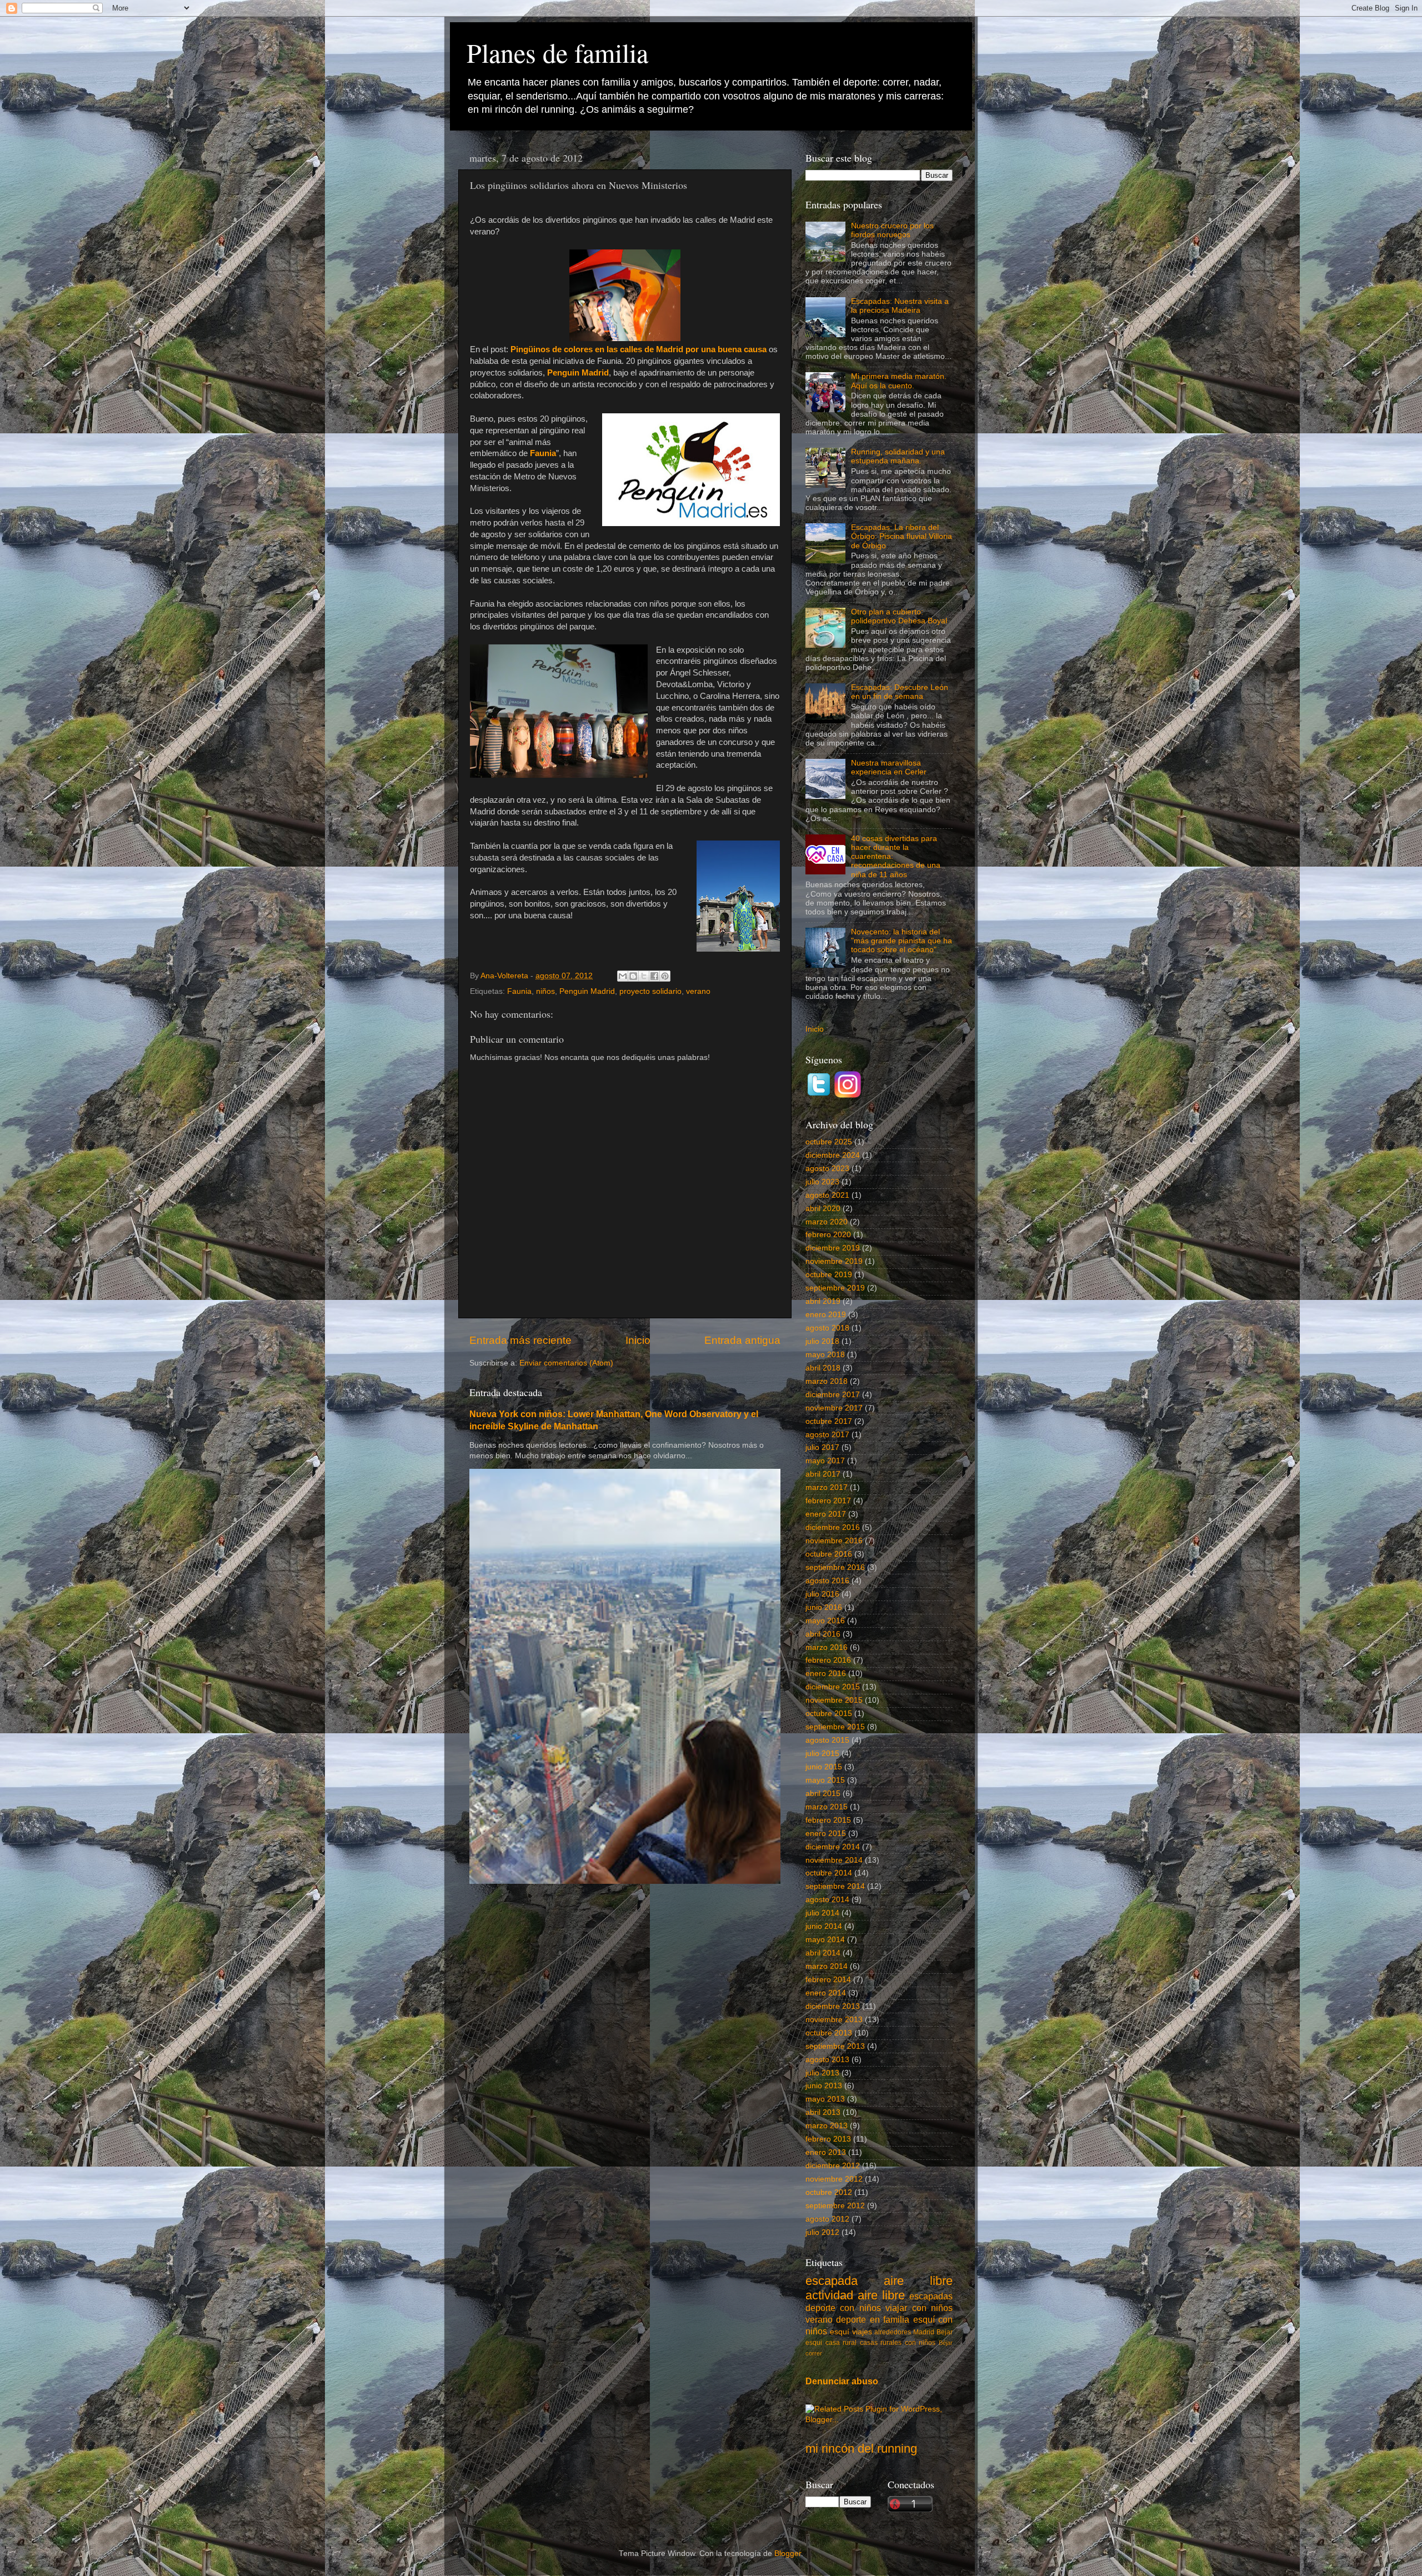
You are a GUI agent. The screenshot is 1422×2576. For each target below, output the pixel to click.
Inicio (638, 1340)
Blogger (788, 2554)
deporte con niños (843, 2308)
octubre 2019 (829, 1275)
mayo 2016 (825, 1621)
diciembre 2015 (833, 1687)
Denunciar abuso (842, 2381)
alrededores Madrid (904, 2332)
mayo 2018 (825, 1355)
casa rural (841, 2343)
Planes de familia (557, 52)
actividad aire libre (855, 2295)
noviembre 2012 (834, 2179)
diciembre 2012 (833, 2166)
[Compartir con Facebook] (654, 976)
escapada (832, 2281)
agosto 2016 (827, 1581)
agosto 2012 (827, 2219)
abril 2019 (823, 1301)
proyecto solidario (650, 991)
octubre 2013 (829, 2033)
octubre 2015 (829, 1714)
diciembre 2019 (833, 1248)
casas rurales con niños (898, 2343)
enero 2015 (826, 1834)
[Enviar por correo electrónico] (623, 976)
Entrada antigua (742, 1340)
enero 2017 (826, 1514)
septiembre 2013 (835, 2046)
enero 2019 (826, 1315)
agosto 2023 (827, 1169)
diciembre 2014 (833, 1847)
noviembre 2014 (834, 1860)
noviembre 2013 (834, 2020)
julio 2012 (822, 2232)
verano (698, 991)
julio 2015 (822, 1754)
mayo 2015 (825, 1780)
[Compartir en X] (644, 976)
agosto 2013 (827, 2060)
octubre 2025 (829, 1142)
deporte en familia (873, 2319)
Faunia (519, 991)
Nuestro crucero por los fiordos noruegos (892, 230)
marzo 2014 (827, 1966)
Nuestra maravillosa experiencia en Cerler (889, 767)
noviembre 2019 (834, 1261)
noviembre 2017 (834, 1408)
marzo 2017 (827, 1487)
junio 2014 (824, 1926)
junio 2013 (824, 2086)
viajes (862, 2332)
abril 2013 (823, 2112)
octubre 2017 (829, 1421)
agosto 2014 (827, 1900)
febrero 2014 (828, 1980)
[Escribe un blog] (633, 976)
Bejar (945, 2332)
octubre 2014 (829, 1873)
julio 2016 (822, 1594)
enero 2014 (826, 1993)
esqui (814, 2343)
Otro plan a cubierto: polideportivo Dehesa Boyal (899, 616)
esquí (840, 2332)
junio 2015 (824, 1767)
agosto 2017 (827, 1435)
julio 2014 (822, 1913)
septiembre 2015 (835, 1727)
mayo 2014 (825, 1940)
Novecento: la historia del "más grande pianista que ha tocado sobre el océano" (902, 941)
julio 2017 (822, 1447)
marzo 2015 (827, 1807)
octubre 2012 (829, 2192)
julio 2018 (822, 1341)
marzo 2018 (827, 1381)
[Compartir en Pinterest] (665, 976)
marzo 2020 (827, 1222)
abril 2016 (823, 1634)
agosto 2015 (827, 1740)
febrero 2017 (828, 1501)
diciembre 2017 (833, 1395)
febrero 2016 (828, 1660)
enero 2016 (826, 1674)
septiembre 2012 (835, 2206)
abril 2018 (823, 1368)
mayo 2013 (825, 2099)
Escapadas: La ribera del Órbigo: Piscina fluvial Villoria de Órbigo (902, 536)
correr (814, 2353)
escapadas (931, 2296)
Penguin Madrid (587, 991)
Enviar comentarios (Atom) (566, 1363)
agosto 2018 (827, 1328)
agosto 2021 (827, 1195)
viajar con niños (919, 2308)
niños (545, 991)
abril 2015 (823, 1794)
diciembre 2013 (833, 2006)
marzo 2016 (827, 1647)
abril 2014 (823, 1953)
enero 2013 (826, 2152)
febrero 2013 (828, 2139)
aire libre (918, 2281)
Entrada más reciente (520, 1340)
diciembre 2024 (833, 1155)
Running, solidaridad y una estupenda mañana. (898, 456)
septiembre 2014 (835, 1886)
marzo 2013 (827, 2126)
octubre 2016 (829, 1554)
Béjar (946, 2343)
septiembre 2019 (835, 1288)
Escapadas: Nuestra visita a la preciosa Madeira (900, 306)
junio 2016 (824, 1607)
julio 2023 (822, 1182)
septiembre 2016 (835, 1567)
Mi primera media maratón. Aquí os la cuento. (899, 381)
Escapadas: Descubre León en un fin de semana (900, 692)
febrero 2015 (828, 1820)
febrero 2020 (828, 1235)
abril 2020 (823, 1209)
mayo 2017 (825, 1461)
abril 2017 (823, 1474)
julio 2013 (822, 2073)
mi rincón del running (861, 2449)
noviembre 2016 (834, 1541)
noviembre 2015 (834, 1700)
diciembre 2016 (833, 1527)
